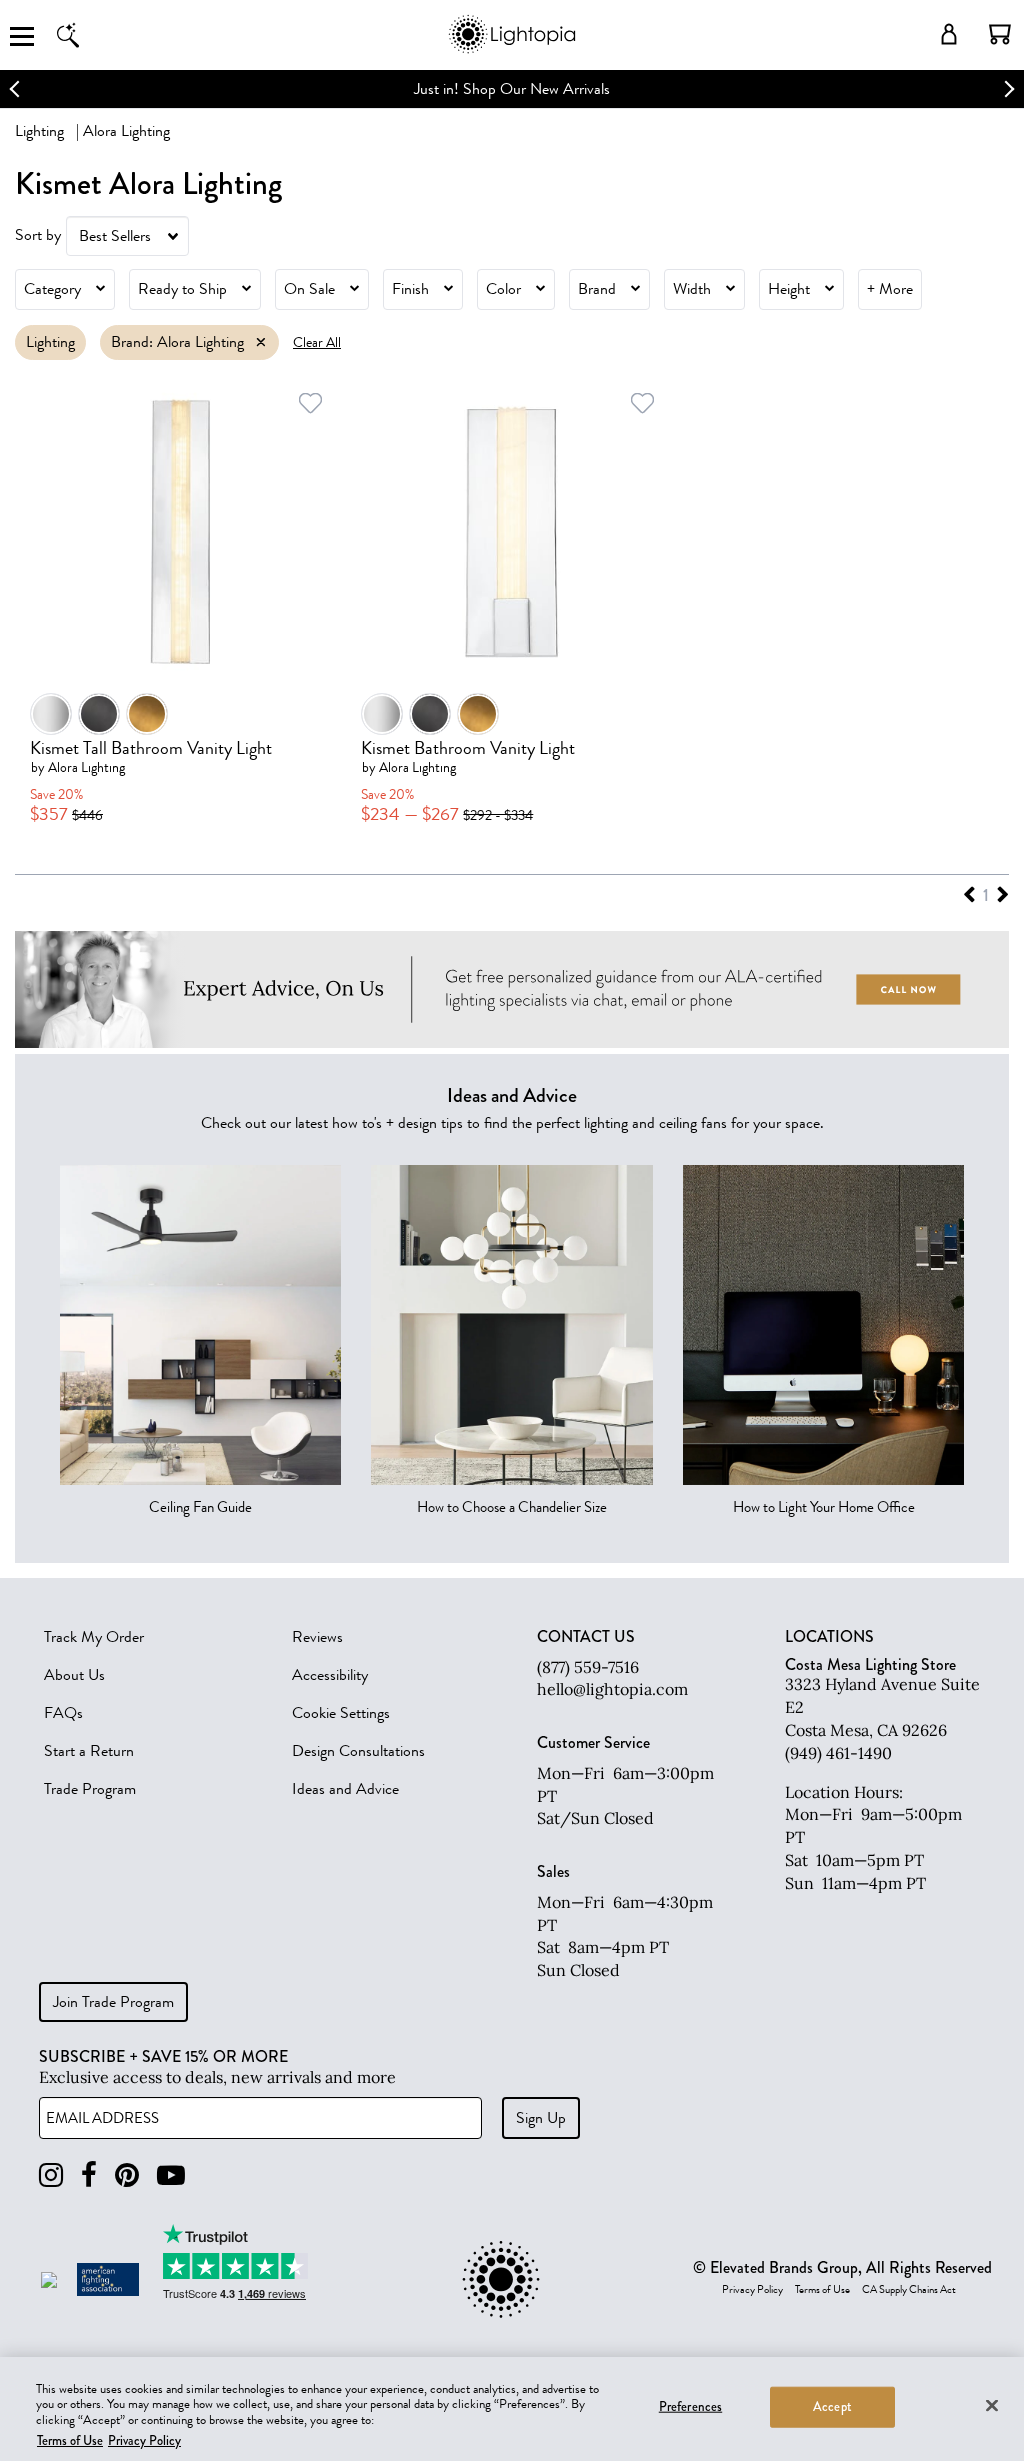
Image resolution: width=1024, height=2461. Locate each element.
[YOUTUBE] (171, 2175)
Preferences (690, 2407)
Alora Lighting (86, 767)
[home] (511, 49)
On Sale (309, 289)
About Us (74, 1675)
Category (52, 289)
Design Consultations (358, 1751)
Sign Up (541, 2118)
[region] (512, 2409)
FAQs (63, 1713)
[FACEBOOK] (89, 2175)
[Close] (992, 2405)
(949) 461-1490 (838, 1753)
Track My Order (94, 1637)
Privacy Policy (752, 2290)
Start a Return (89, 1751)
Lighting (39, 131)
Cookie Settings (341, 1713)
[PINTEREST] (127, 2175)
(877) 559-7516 (588, 1667)
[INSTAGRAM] (51, 2175)
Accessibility (330, 1675)
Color (503, 289)
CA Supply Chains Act (909, 2290)
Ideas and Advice (345, 1789)
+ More (890, 289)
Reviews (317, 1637)
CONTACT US (586, 1637)
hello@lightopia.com (612, 1689)
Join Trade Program (113, 2002)
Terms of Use (822, 2290)
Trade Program (90, 1789)
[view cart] (1000, 34)
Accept (832, 2407)
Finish (410, 289)
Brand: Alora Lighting (177, 342)
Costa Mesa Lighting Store (870, 1664)
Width (692, 289)
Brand (597, 289)
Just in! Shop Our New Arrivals (512, 89)
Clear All (317, 342)
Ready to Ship (182, 289)
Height (789, 289)
